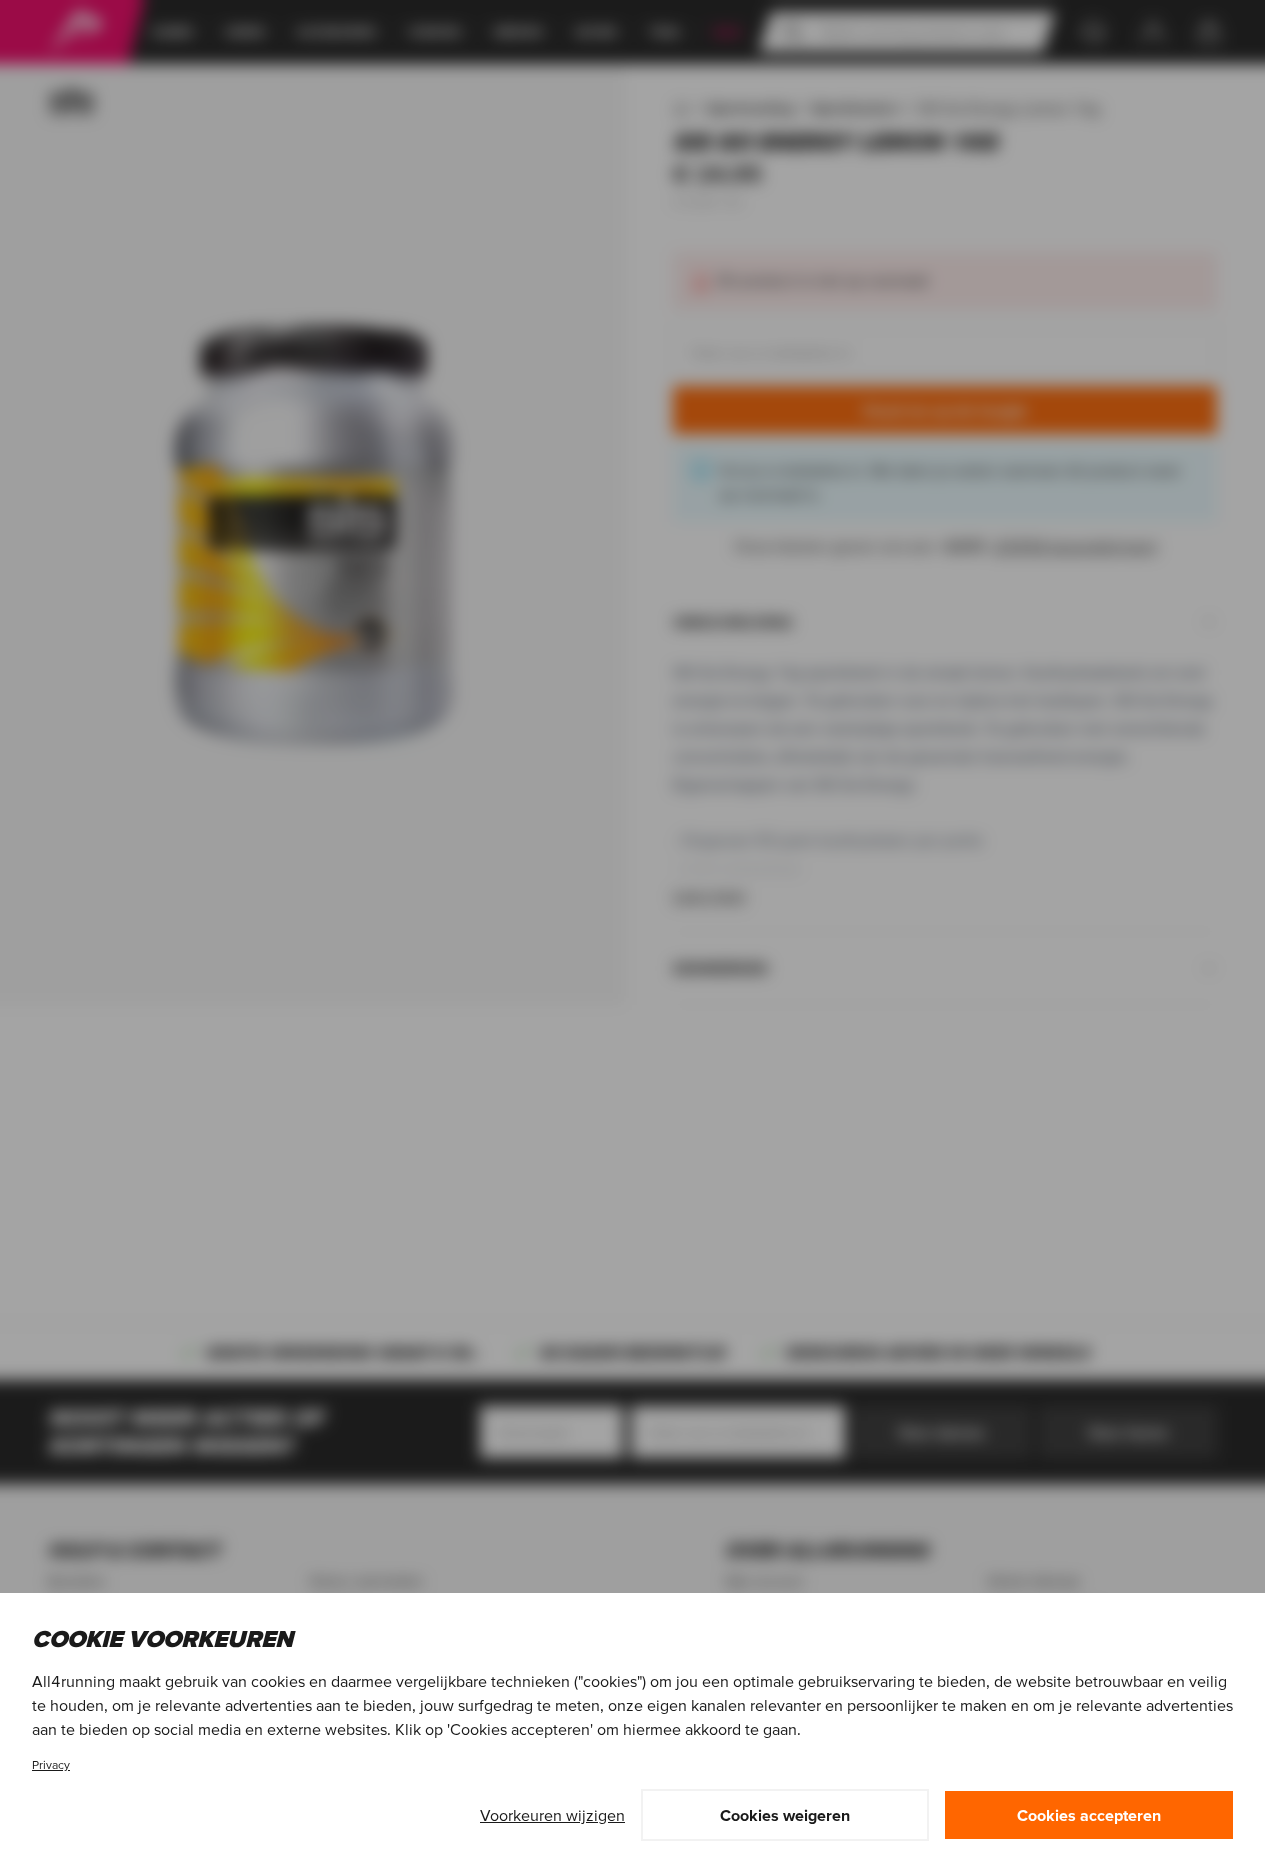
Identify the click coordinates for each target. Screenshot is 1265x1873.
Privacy (51, 1764)
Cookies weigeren (785, 1815)
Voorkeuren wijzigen (552, 1815)
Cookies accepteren (1089, 1815)
